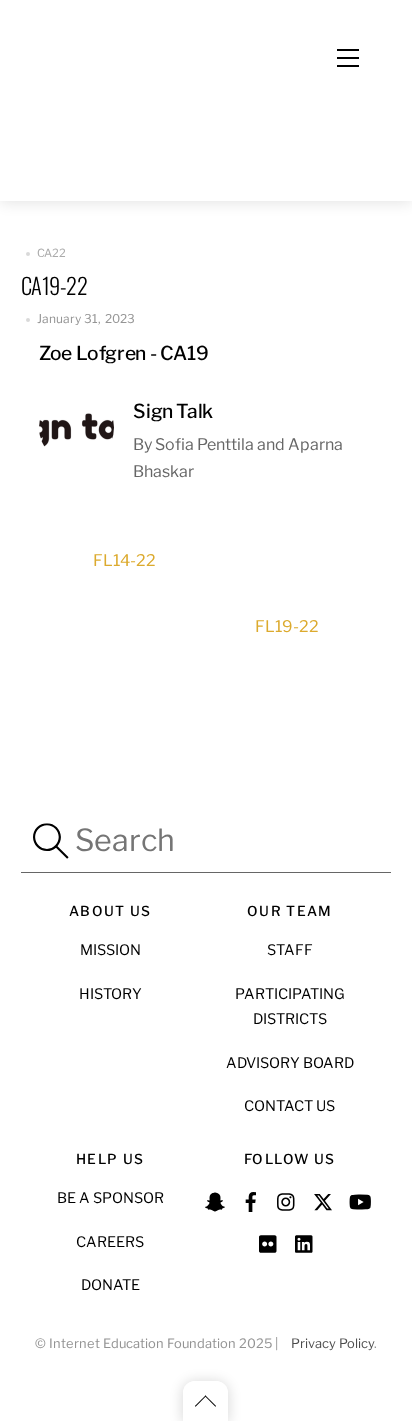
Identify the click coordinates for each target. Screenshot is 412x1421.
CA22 (52, 253)
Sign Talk (173, 411)
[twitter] (323, 1199)
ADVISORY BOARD (290, 1063)
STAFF (290, 950)
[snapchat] (215, 1199)
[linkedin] (305, 1241)
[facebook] (251, 1199)
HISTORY (110, 994)
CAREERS (110, 1242)
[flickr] (269, 1241)
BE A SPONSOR (110, 1198)
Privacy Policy (332, 1343)
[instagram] (287, 1199)
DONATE (110, 1285)
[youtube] (359, 1199)
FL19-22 (287, 626)
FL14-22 (124, 560)
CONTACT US (289, 1106)
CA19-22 (54, 284)
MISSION (110, 950)
